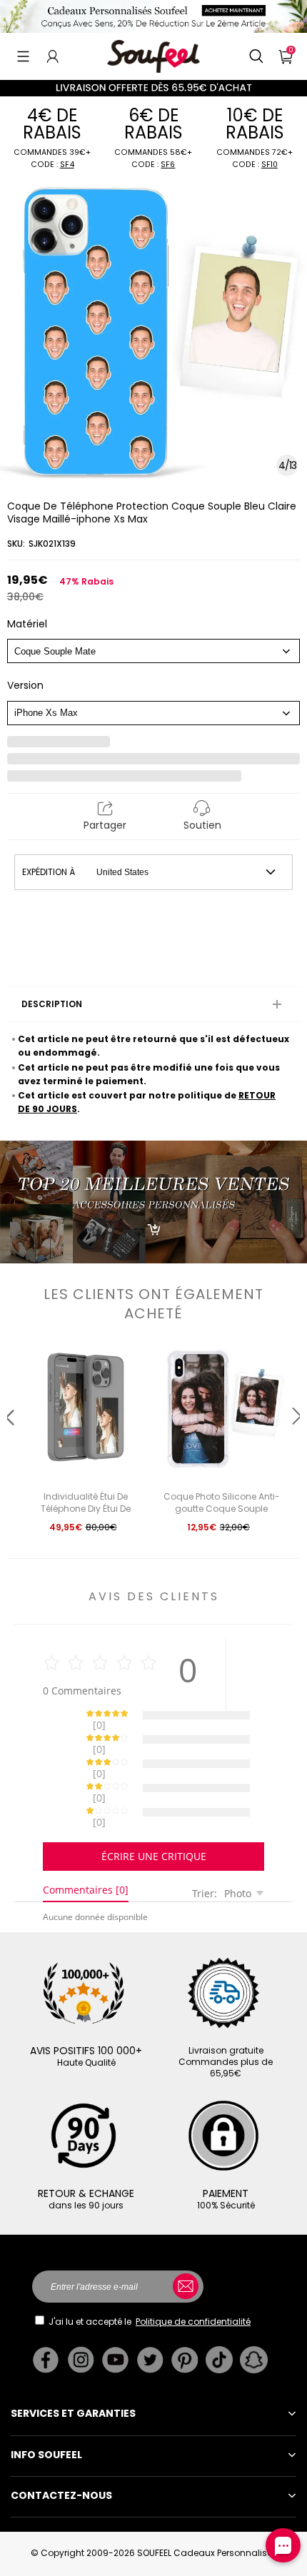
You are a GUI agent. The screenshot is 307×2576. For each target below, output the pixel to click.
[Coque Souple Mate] (153, 651)
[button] (23, 56)
